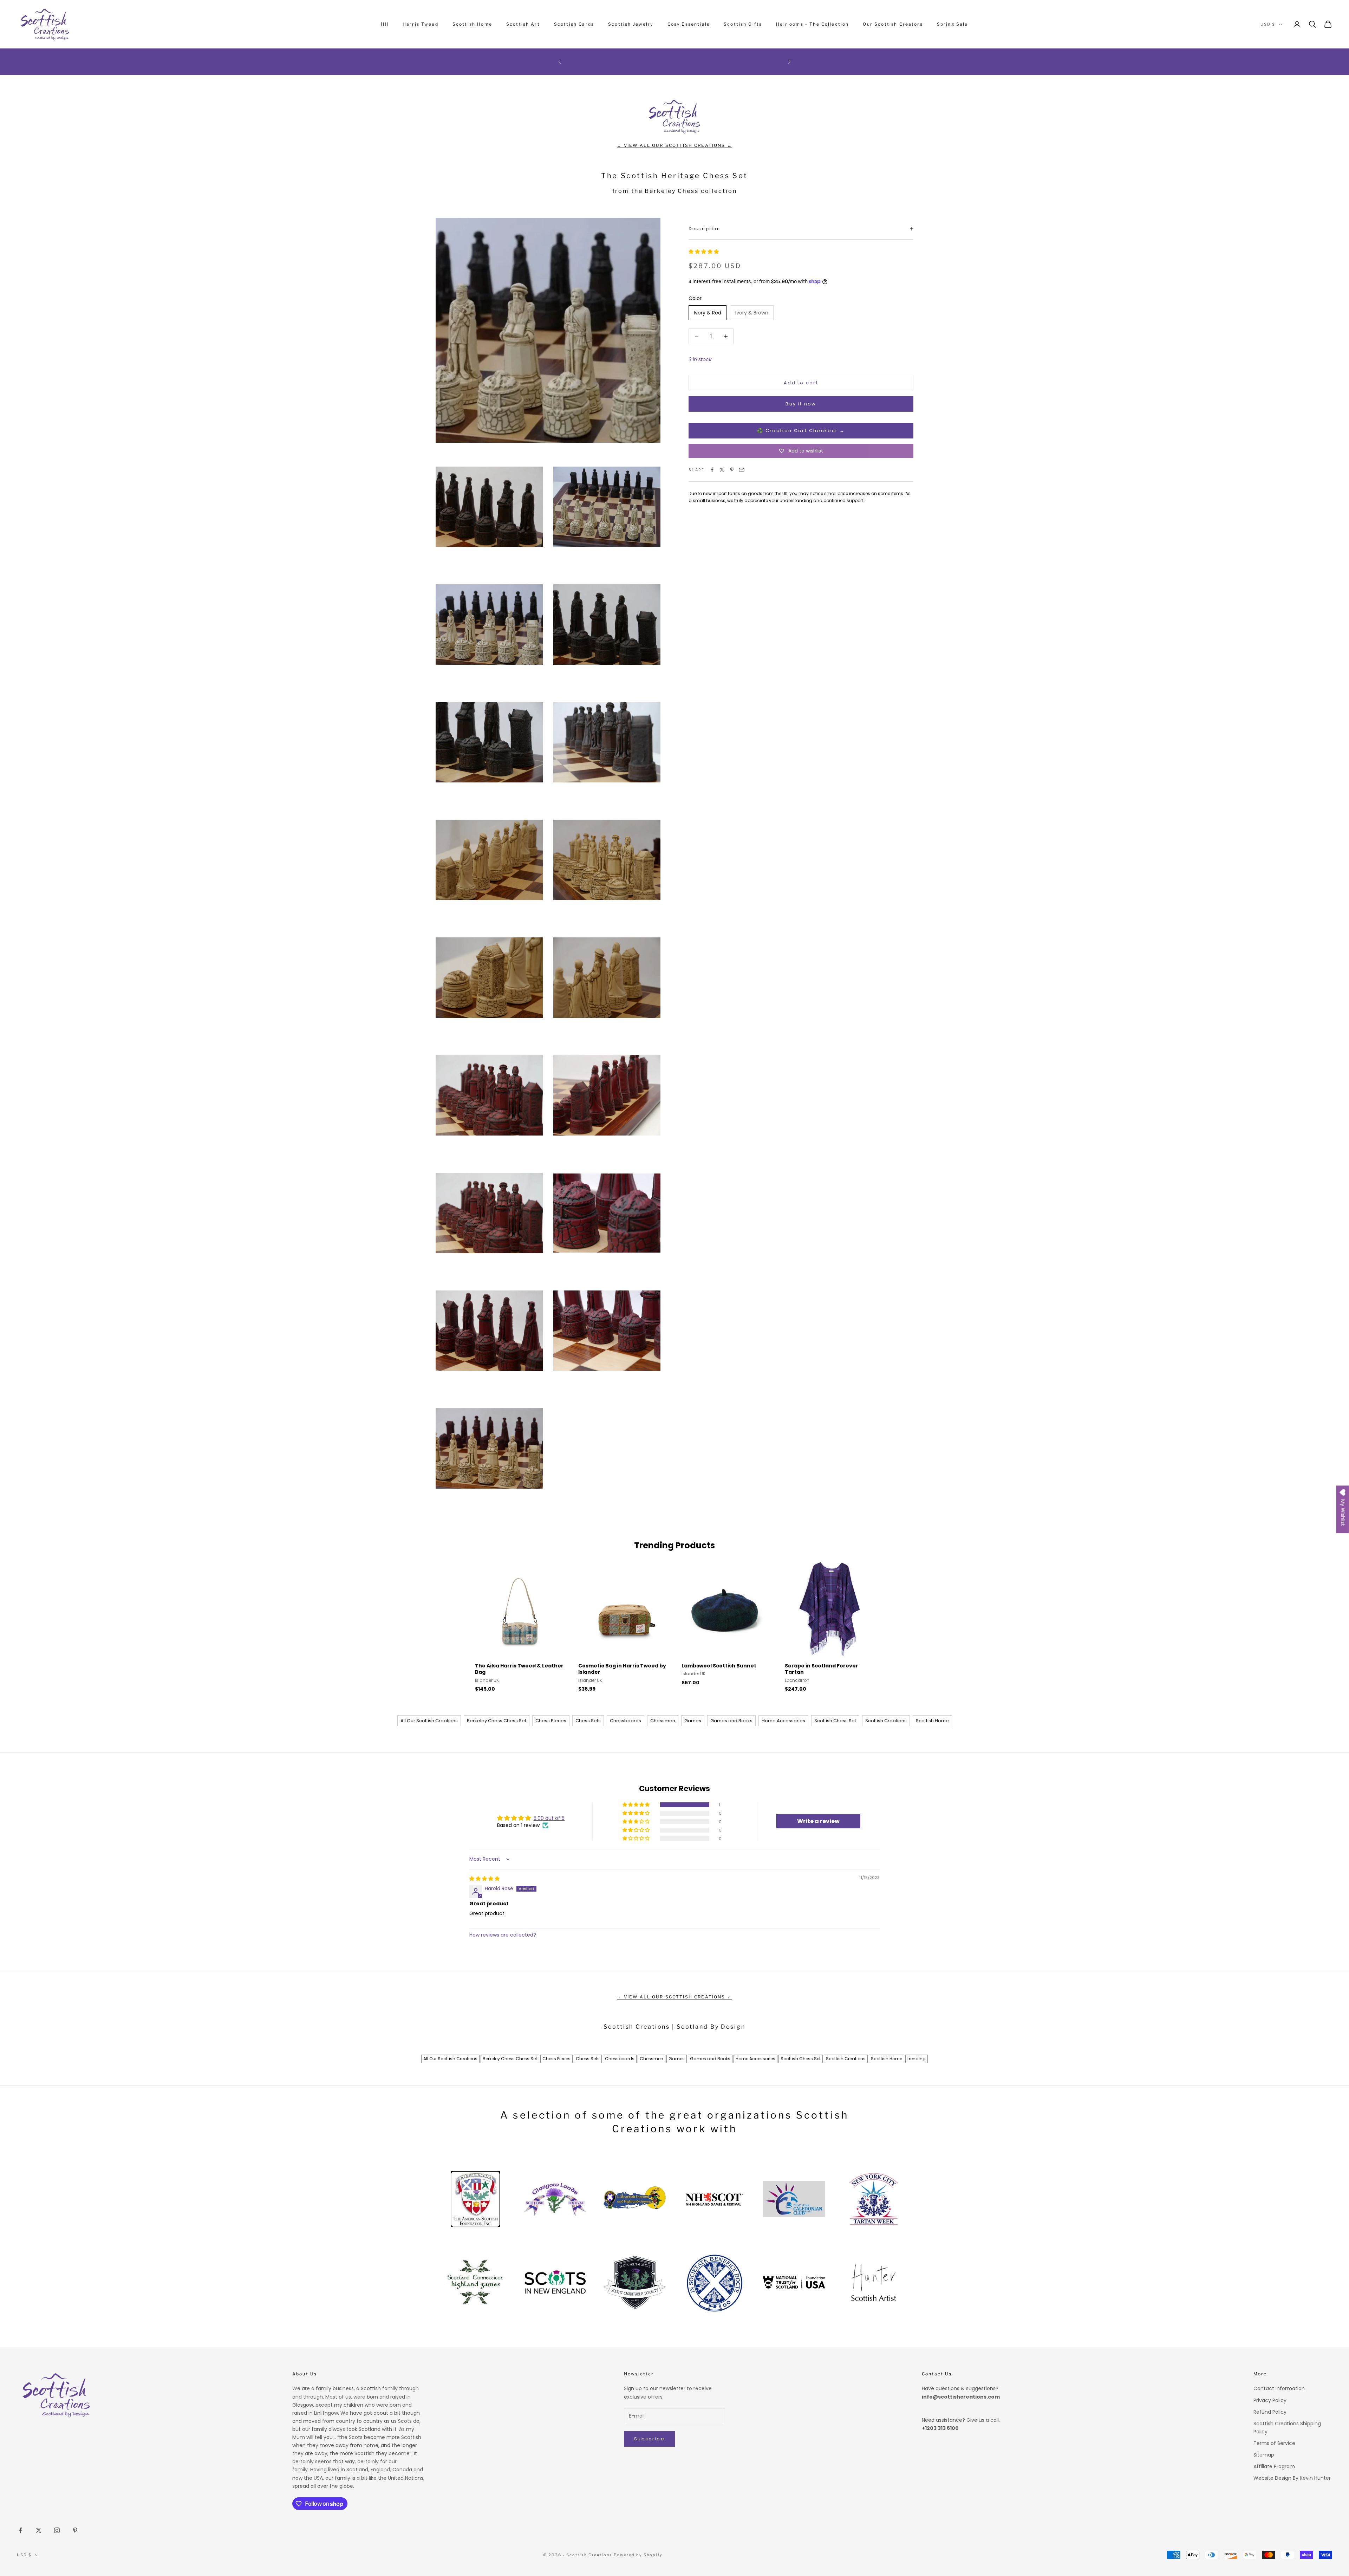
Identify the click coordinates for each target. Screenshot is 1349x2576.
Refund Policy (1270, 2412)
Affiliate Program (1274, 2466)
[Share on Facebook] (712, 470)
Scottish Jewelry (631, 24)
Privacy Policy (1270, 2400)
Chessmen (663, 1721)
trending (917, 2059)
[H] (385, 24)
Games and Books (731, 1721)
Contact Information (1279, 2388)
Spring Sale (953, 24)
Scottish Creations (886, 1721)
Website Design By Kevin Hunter (1292, 2478)
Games (693, 1721)
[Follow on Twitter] (39, 2530)
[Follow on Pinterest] (75, 2530)
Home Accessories (783, 1721)
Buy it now (801, 404)
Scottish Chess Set (835, 1721)
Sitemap (1264, 2455)
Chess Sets (588, 1721)
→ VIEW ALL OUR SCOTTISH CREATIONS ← (674, 145)
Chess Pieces (551, 1721)
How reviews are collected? (503, 1935)
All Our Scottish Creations (429, 1721)
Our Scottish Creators (893, 24)
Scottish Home (472, 24)
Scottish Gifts (743, 24)
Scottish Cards (574, 24)
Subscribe (649, 2439)
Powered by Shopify (638, 2555)
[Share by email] (742, 470)
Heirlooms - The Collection (812, 24)
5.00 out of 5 (549, 1818)
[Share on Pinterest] (732, 470)
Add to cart (801, 382)
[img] (484, 1879)
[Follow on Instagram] (57, 2530)
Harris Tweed (421, 24)
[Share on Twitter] (722, 470)
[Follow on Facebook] (20, 2530)
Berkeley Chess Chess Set (497, 1721)
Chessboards (625, 1721)
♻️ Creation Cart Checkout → (801, 431)
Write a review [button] (818, 1821)
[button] (704, 252)
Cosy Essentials (689, 24)
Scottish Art (523, 24)
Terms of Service (1274, 2443)
